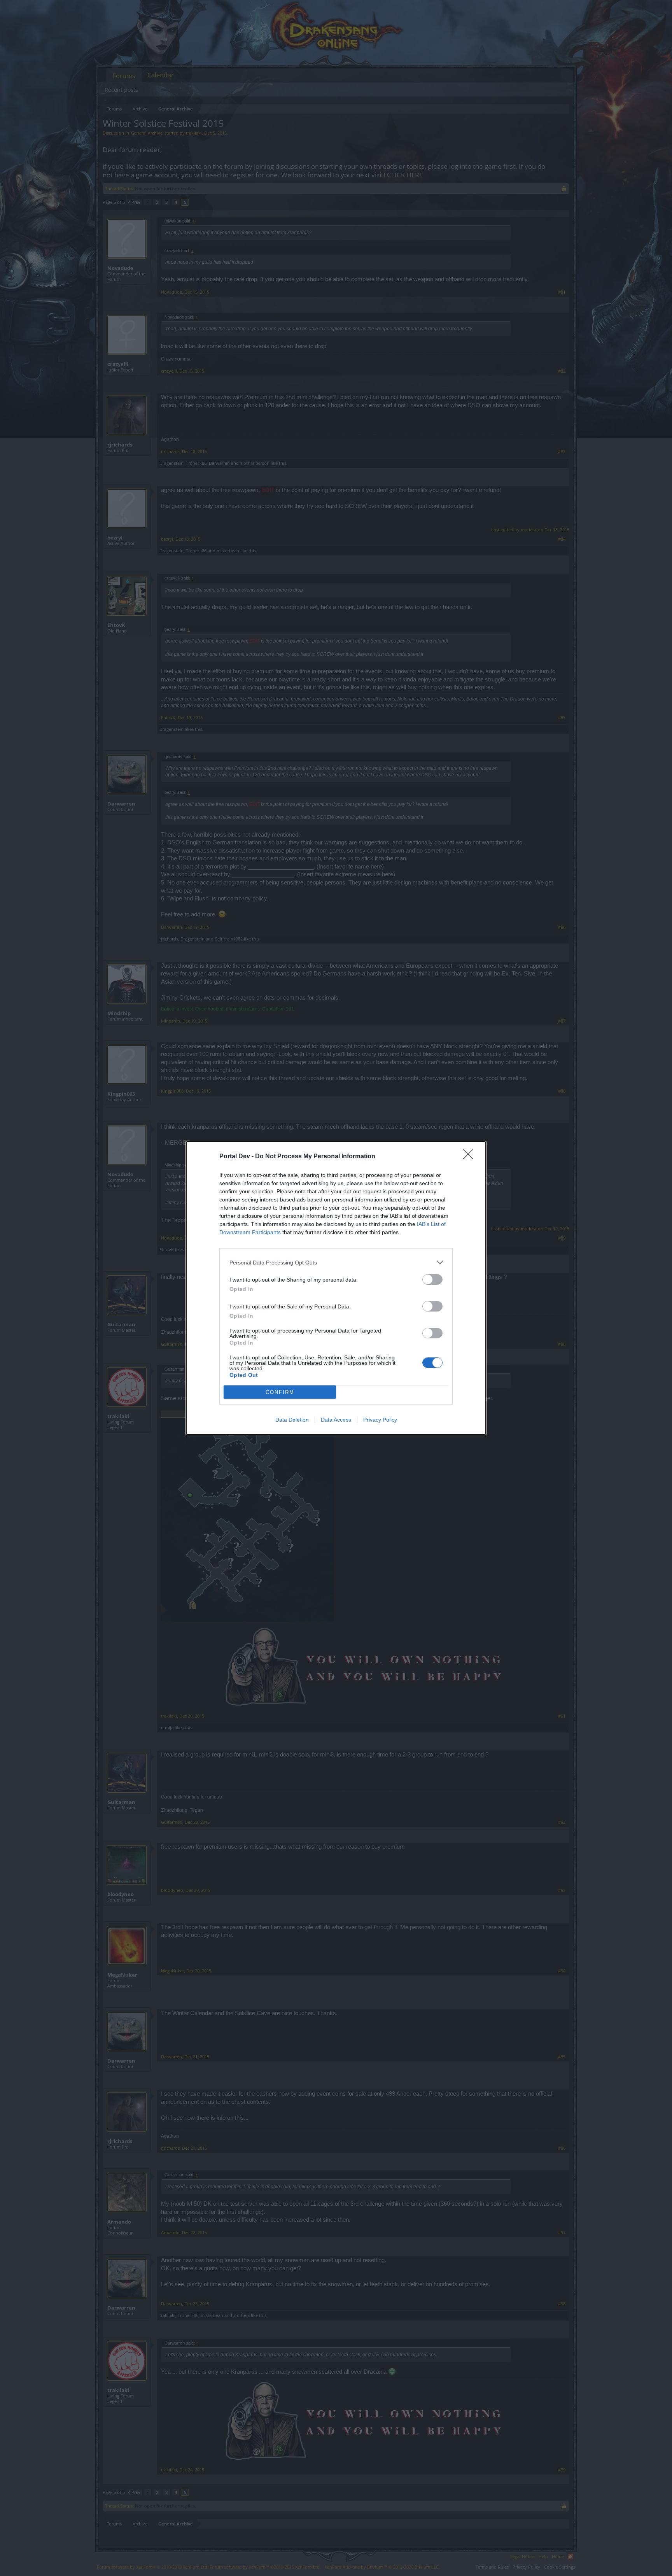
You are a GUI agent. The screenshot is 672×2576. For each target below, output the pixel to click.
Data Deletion (292, 1420)
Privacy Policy (380, 1420)
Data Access (336, 1420)
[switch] (432, 1279)
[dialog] (336, 1288)
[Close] (471, 1157)
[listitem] (336, 1262)
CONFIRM (280, 1392)
